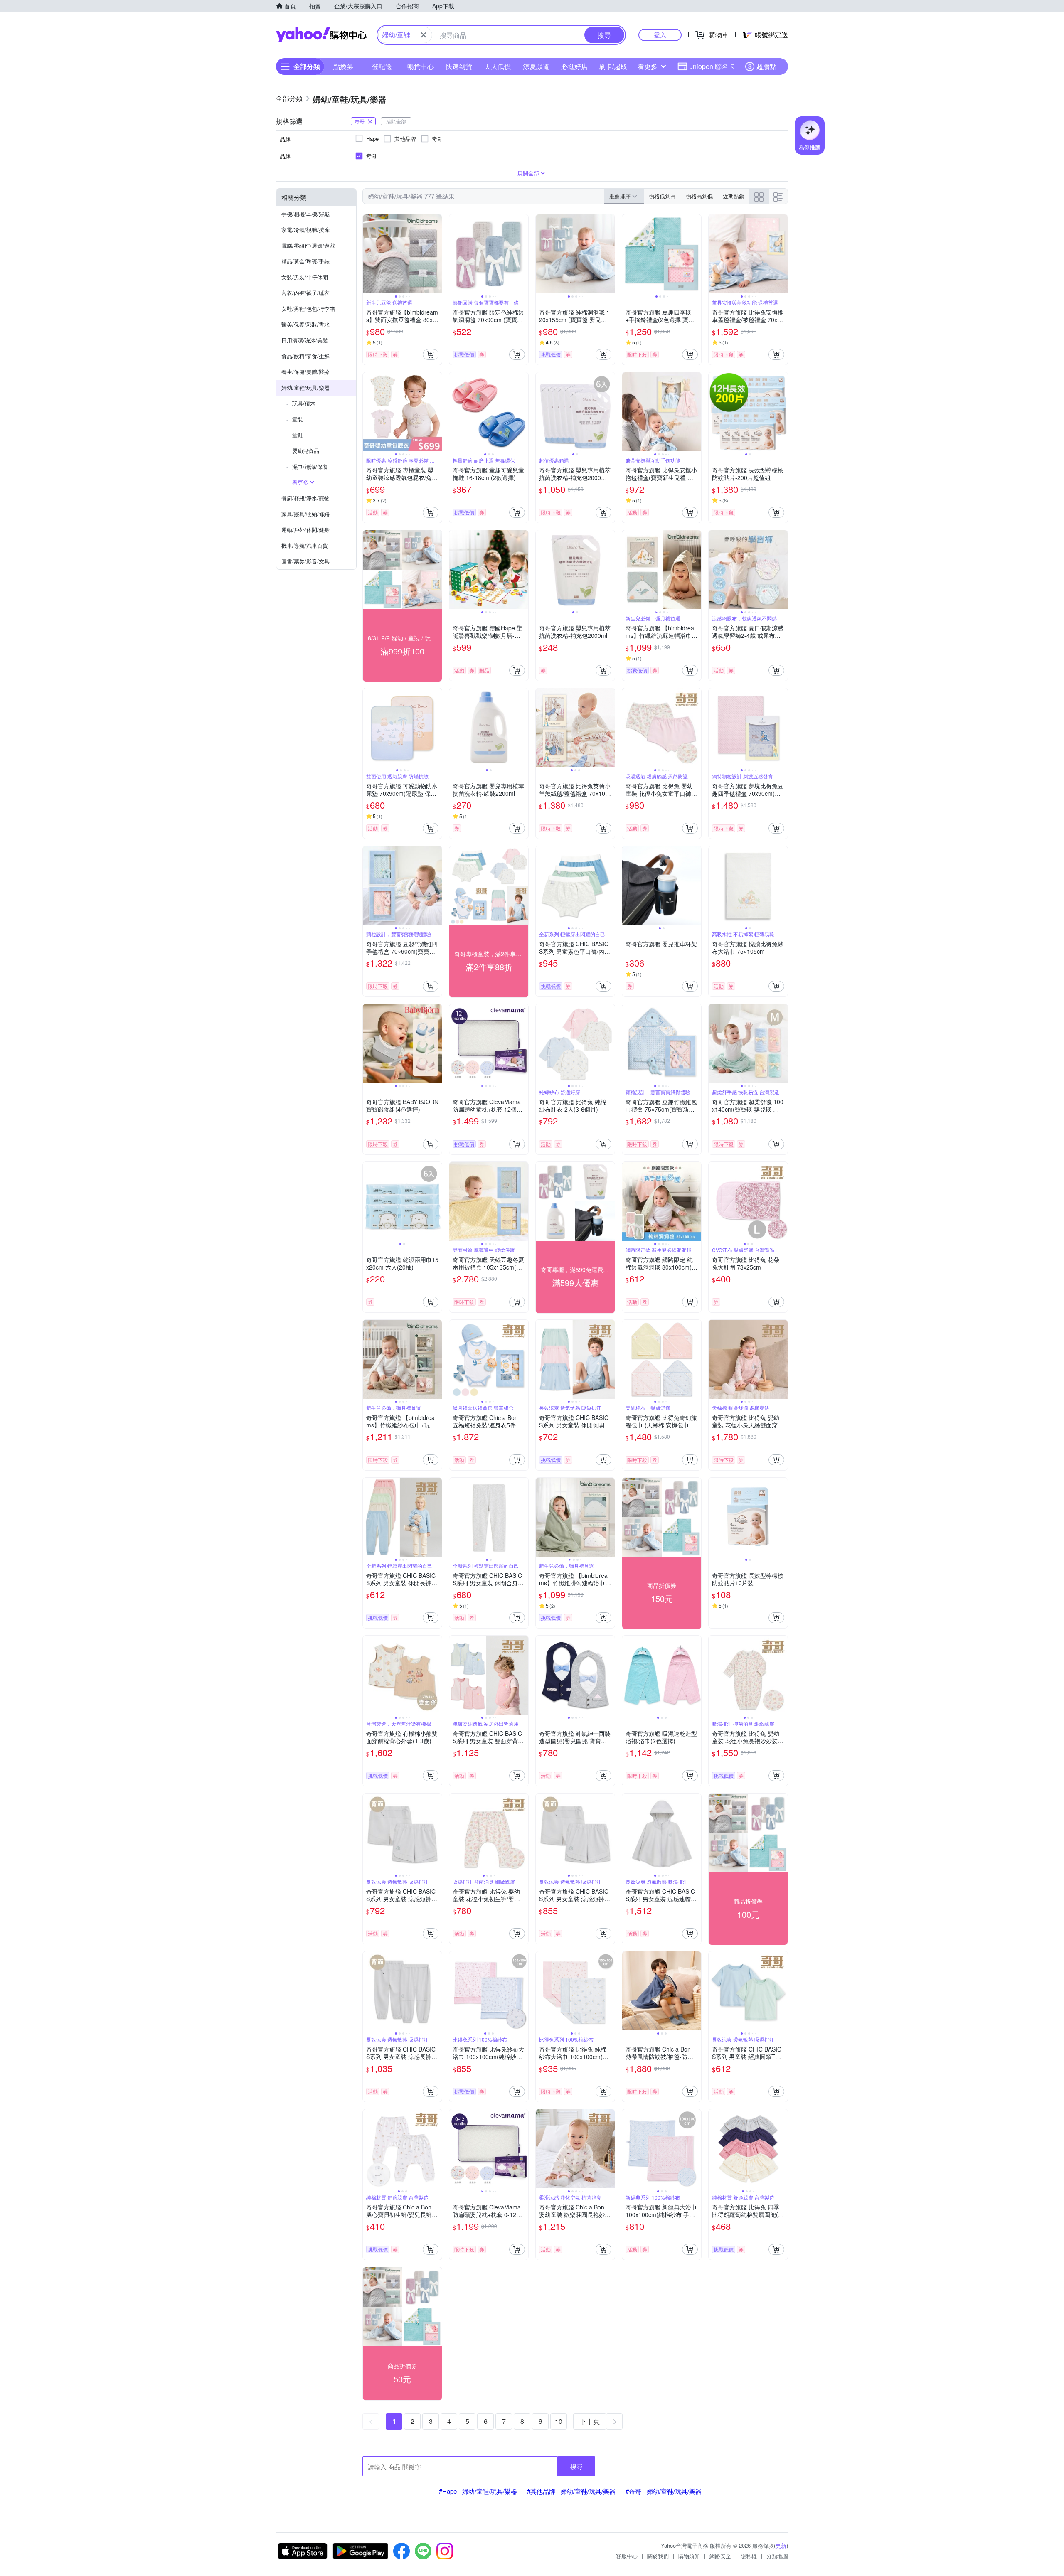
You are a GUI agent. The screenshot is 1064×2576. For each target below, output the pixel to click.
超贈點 (766, 66)
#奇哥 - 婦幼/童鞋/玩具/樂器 (664, 2491)
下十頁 (590, 2421)
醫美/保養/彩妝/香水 (305, 324)
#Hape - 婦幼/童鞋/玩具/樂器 (478, 2491)
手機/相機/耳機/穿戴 (305, 214)
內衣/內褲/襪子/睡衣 (305, 293)
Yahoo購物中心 (321, 35)
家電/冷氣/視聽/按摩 (305, 230)
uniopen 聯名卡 (712, 66)
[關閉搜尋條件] (424, 35)
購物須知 (689, 2556)
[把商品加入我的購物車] (431, 354)
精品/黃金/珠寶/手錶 (305, 261)
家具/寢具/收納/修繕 (305, 514)
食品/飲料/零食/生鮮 (305, 356)
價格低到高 (662, 196)
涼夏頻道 (536, 66)
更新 (781, 2545)
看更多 (648, 66)
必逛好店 (574, 66)
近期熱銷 (734, 196)
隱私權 (749, 2556)
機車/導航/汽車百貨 (305, 545)
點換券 (343, 66)
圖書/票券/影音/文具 (305, 561)
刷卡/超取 (613, 66)
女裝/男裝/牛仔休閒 (305, 277)
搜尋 (576, 2466)
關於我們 (658, 2556)
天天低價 (498, 66)
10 (559, 2421)
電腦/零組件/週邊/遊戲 (308, 245)
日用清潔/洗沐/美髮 (305, 340)
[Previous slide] (368, 254)
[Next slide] (436, 254)
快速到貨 (459, 66)
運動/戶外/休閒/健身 (305, 530)
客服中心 (627, 2556)
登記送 (382, 66)
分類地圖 (777, 2556)
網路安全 (720, 2556)
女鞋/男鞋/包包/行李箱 (308, 309)
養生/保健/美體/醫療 (305, 372)
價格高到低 (699, 196)
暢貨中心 (421, 66)
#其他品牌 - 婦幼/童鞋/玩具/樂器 (571, 2491)
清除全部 (396, 121)
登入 (660, 35)
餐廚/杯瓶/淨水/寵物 (305, 498)
